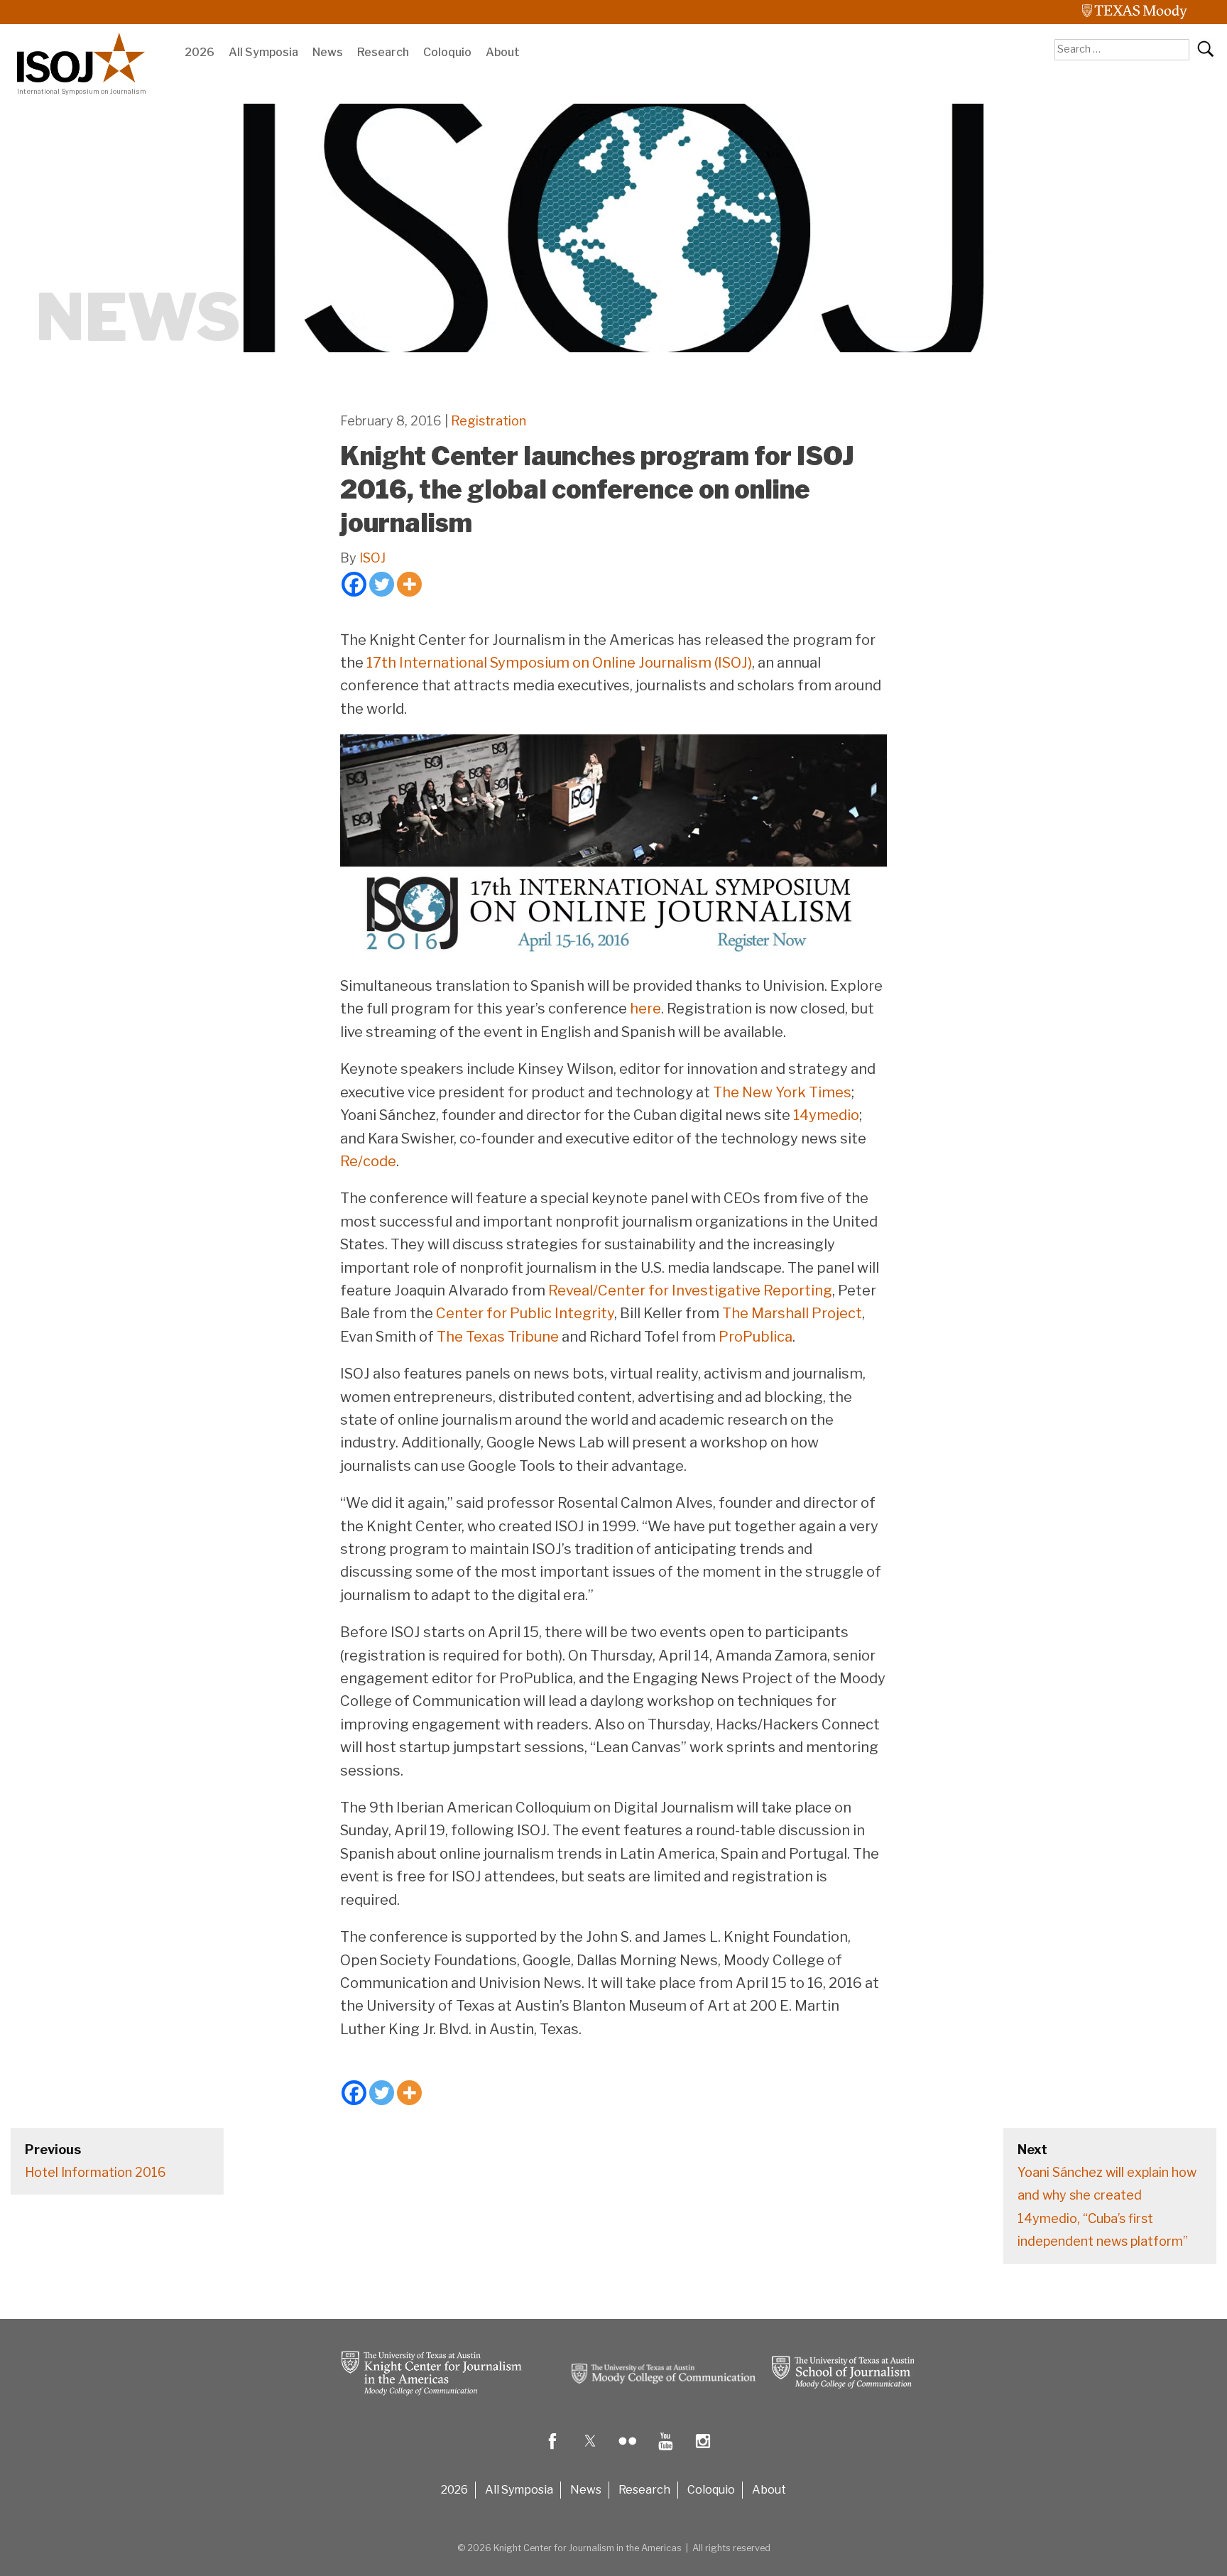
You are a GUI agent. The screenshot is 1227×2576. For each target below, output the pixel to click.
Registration (489, 421)
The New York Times (782, 1092)
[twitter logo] (590, 2451)
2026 (200, 52)
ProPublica (756, 1337)
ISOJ (372, 558)
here (645, 1009)
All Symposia (263, 52)
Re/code (368, 1161)
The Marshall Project (792, 1313)
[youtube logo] (665, 2451)
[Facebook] (354, 584)
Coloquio (447, 52)
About (503, 52)
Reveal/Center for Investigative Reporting (690, 1290)
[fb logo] (552, 2451)
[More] (409, 584)
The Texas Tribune (498, 1337)
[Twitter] (382, 584)
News (328, 52)
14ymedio (826, 1115)
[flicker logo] (628, 2451)
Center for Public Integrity (525, 1313)
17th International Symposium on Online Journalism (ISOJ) (559, 663)
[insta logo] (703, 2451)
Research (383, 52)
